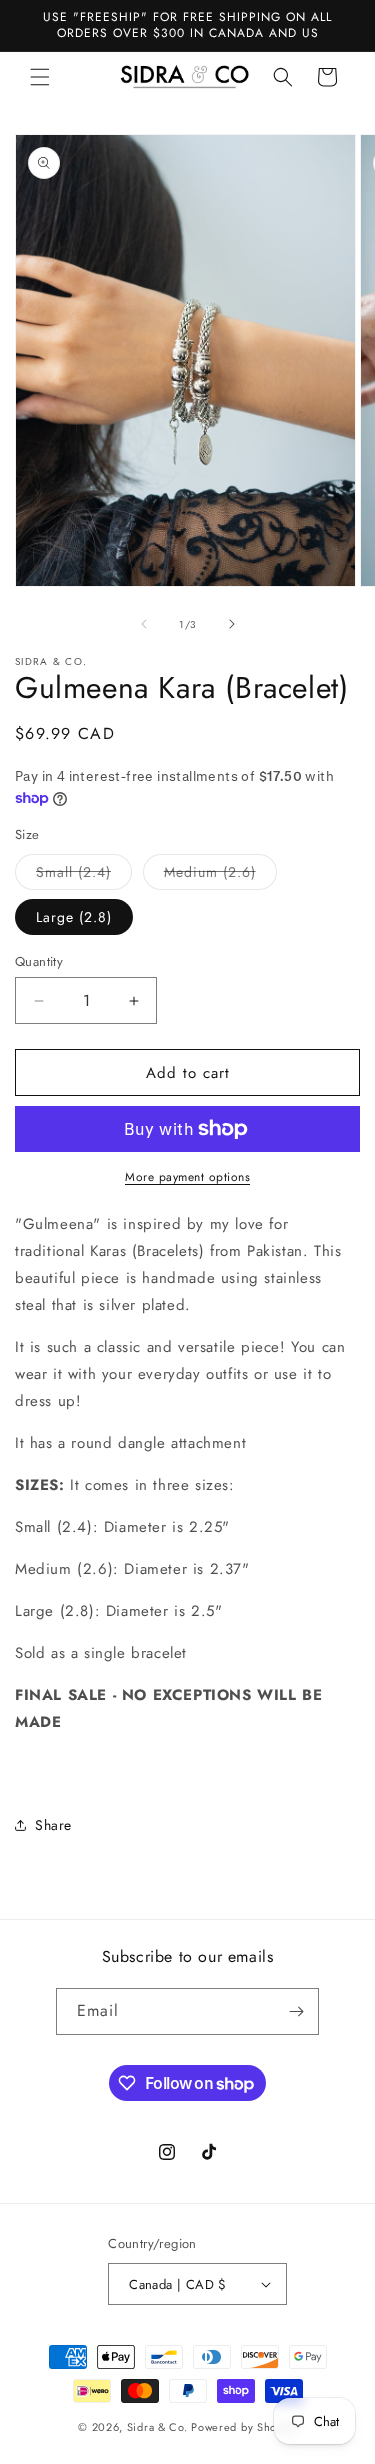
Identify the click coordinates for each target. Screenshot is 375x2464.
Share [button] (53, 1825)
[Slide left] (144, 624)
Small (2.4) (84, 875)
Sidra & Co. (157, 2427)
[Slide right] (232, 624)
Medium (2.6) (220, 875)
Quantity (39, 961)
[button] (40, 77)
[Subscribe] (296, 2011)
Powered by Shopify (244, 2427)
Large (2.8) (74, 917)
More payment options (187, 1177)
